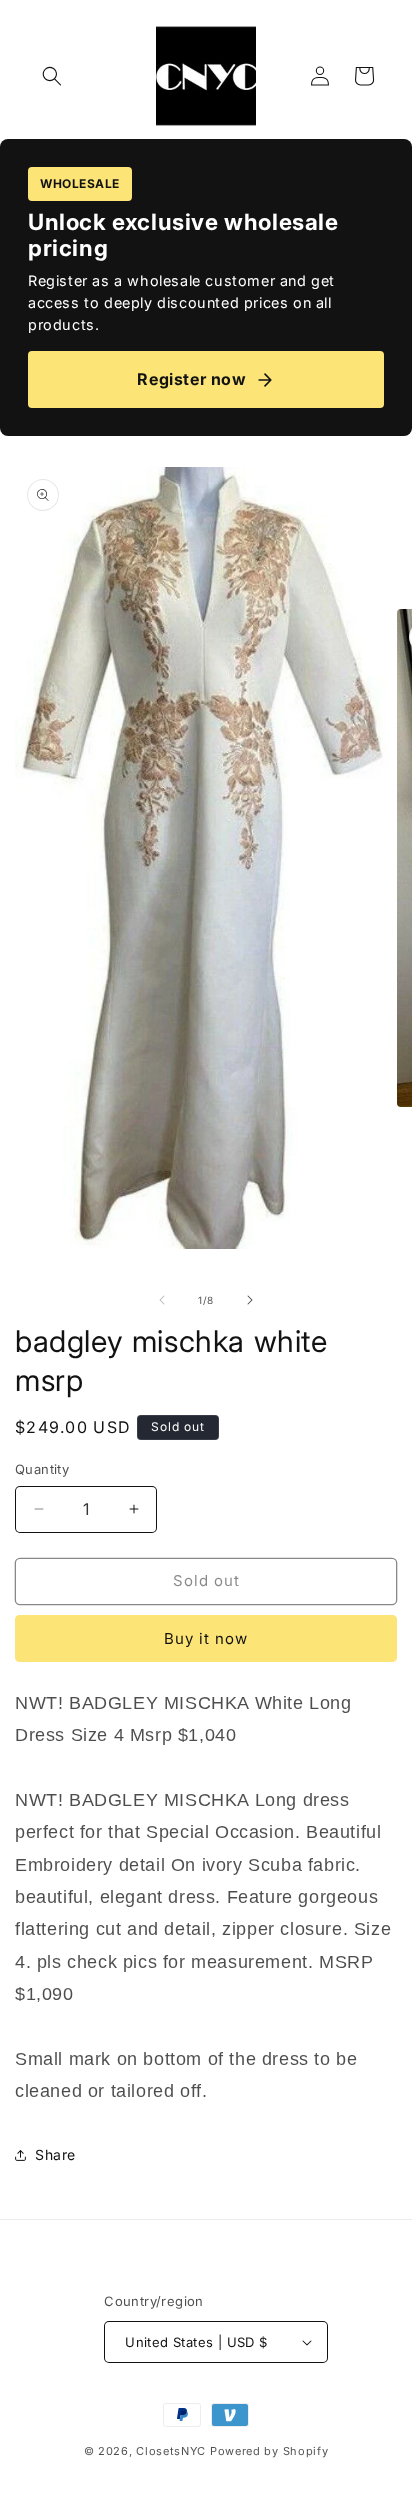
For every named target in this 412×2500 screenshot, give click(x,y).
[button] (52, 76)
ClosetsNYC (171, 2451)
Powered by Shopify (269, 2451)
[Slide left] (162, 1300)
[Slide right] (250, 1300)
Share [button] (55, 2154)
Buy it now (206, 1638)
